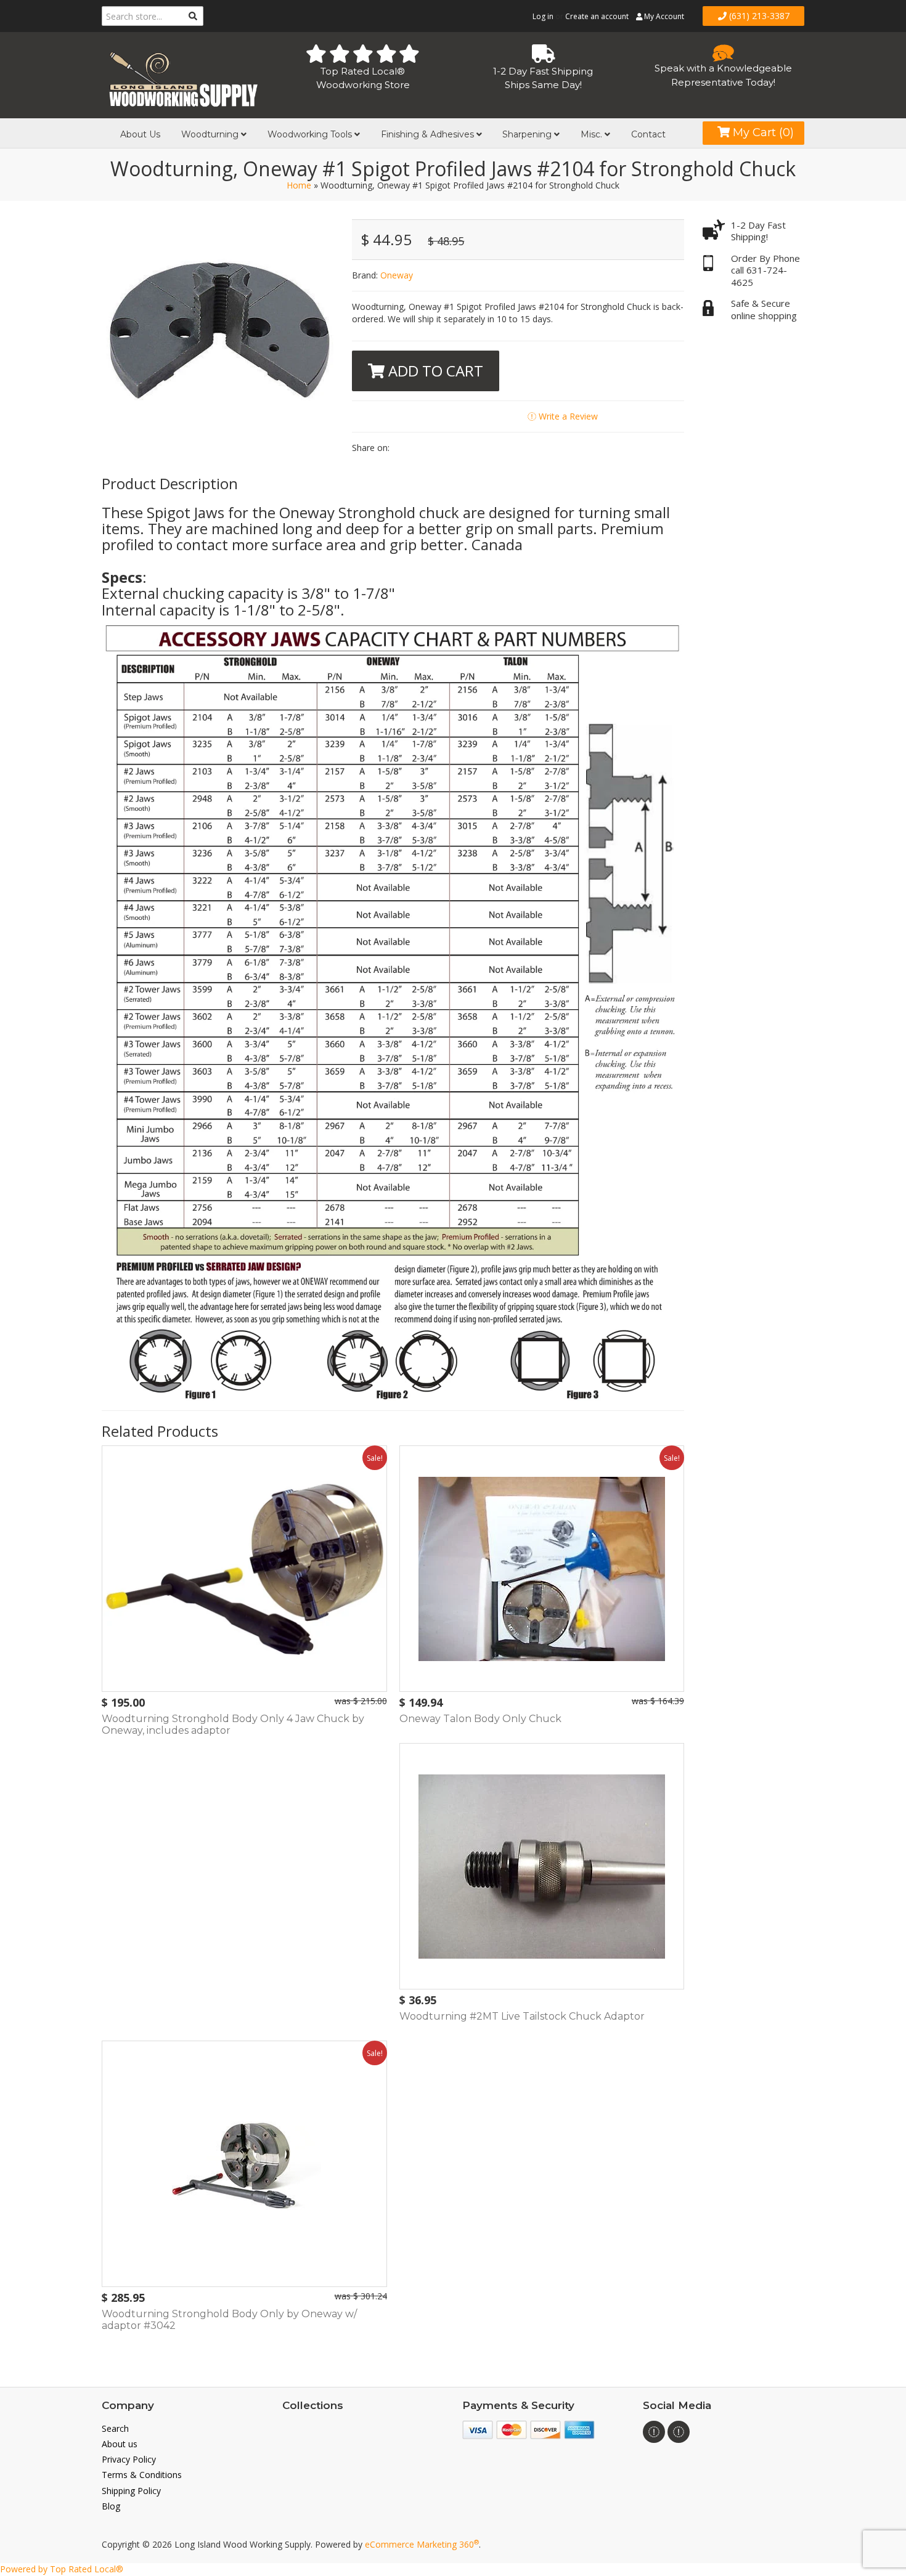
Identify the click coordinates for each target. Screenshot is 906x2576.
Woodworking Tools (311, 134)
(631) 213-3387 (758, 16)
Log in (543, 16)
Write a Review (567, 416)
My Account (663, 16)
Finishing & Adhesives (429, 134)
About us (120, 2444)
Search (115, 2428)
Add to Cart (434, 371)
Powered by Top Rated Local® (62, 2569)
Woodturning (211, 134)
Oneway (397, 275)
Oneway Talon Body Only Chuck (480, 1719)
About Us (140, 134)
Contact (648, 134)
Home (299, 185)
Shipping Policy (131, 2491)
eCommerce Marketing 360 (422, 2544)
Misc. (593, 134)
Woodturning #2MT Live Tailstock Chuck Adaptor (522, 2016)
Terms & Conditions (142, 2475)
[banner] (183, 77)
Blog (111, 2506)
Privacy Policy (129, 2459)
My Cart (762, 132)
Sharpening (528, 134)
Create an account (597, 16)
